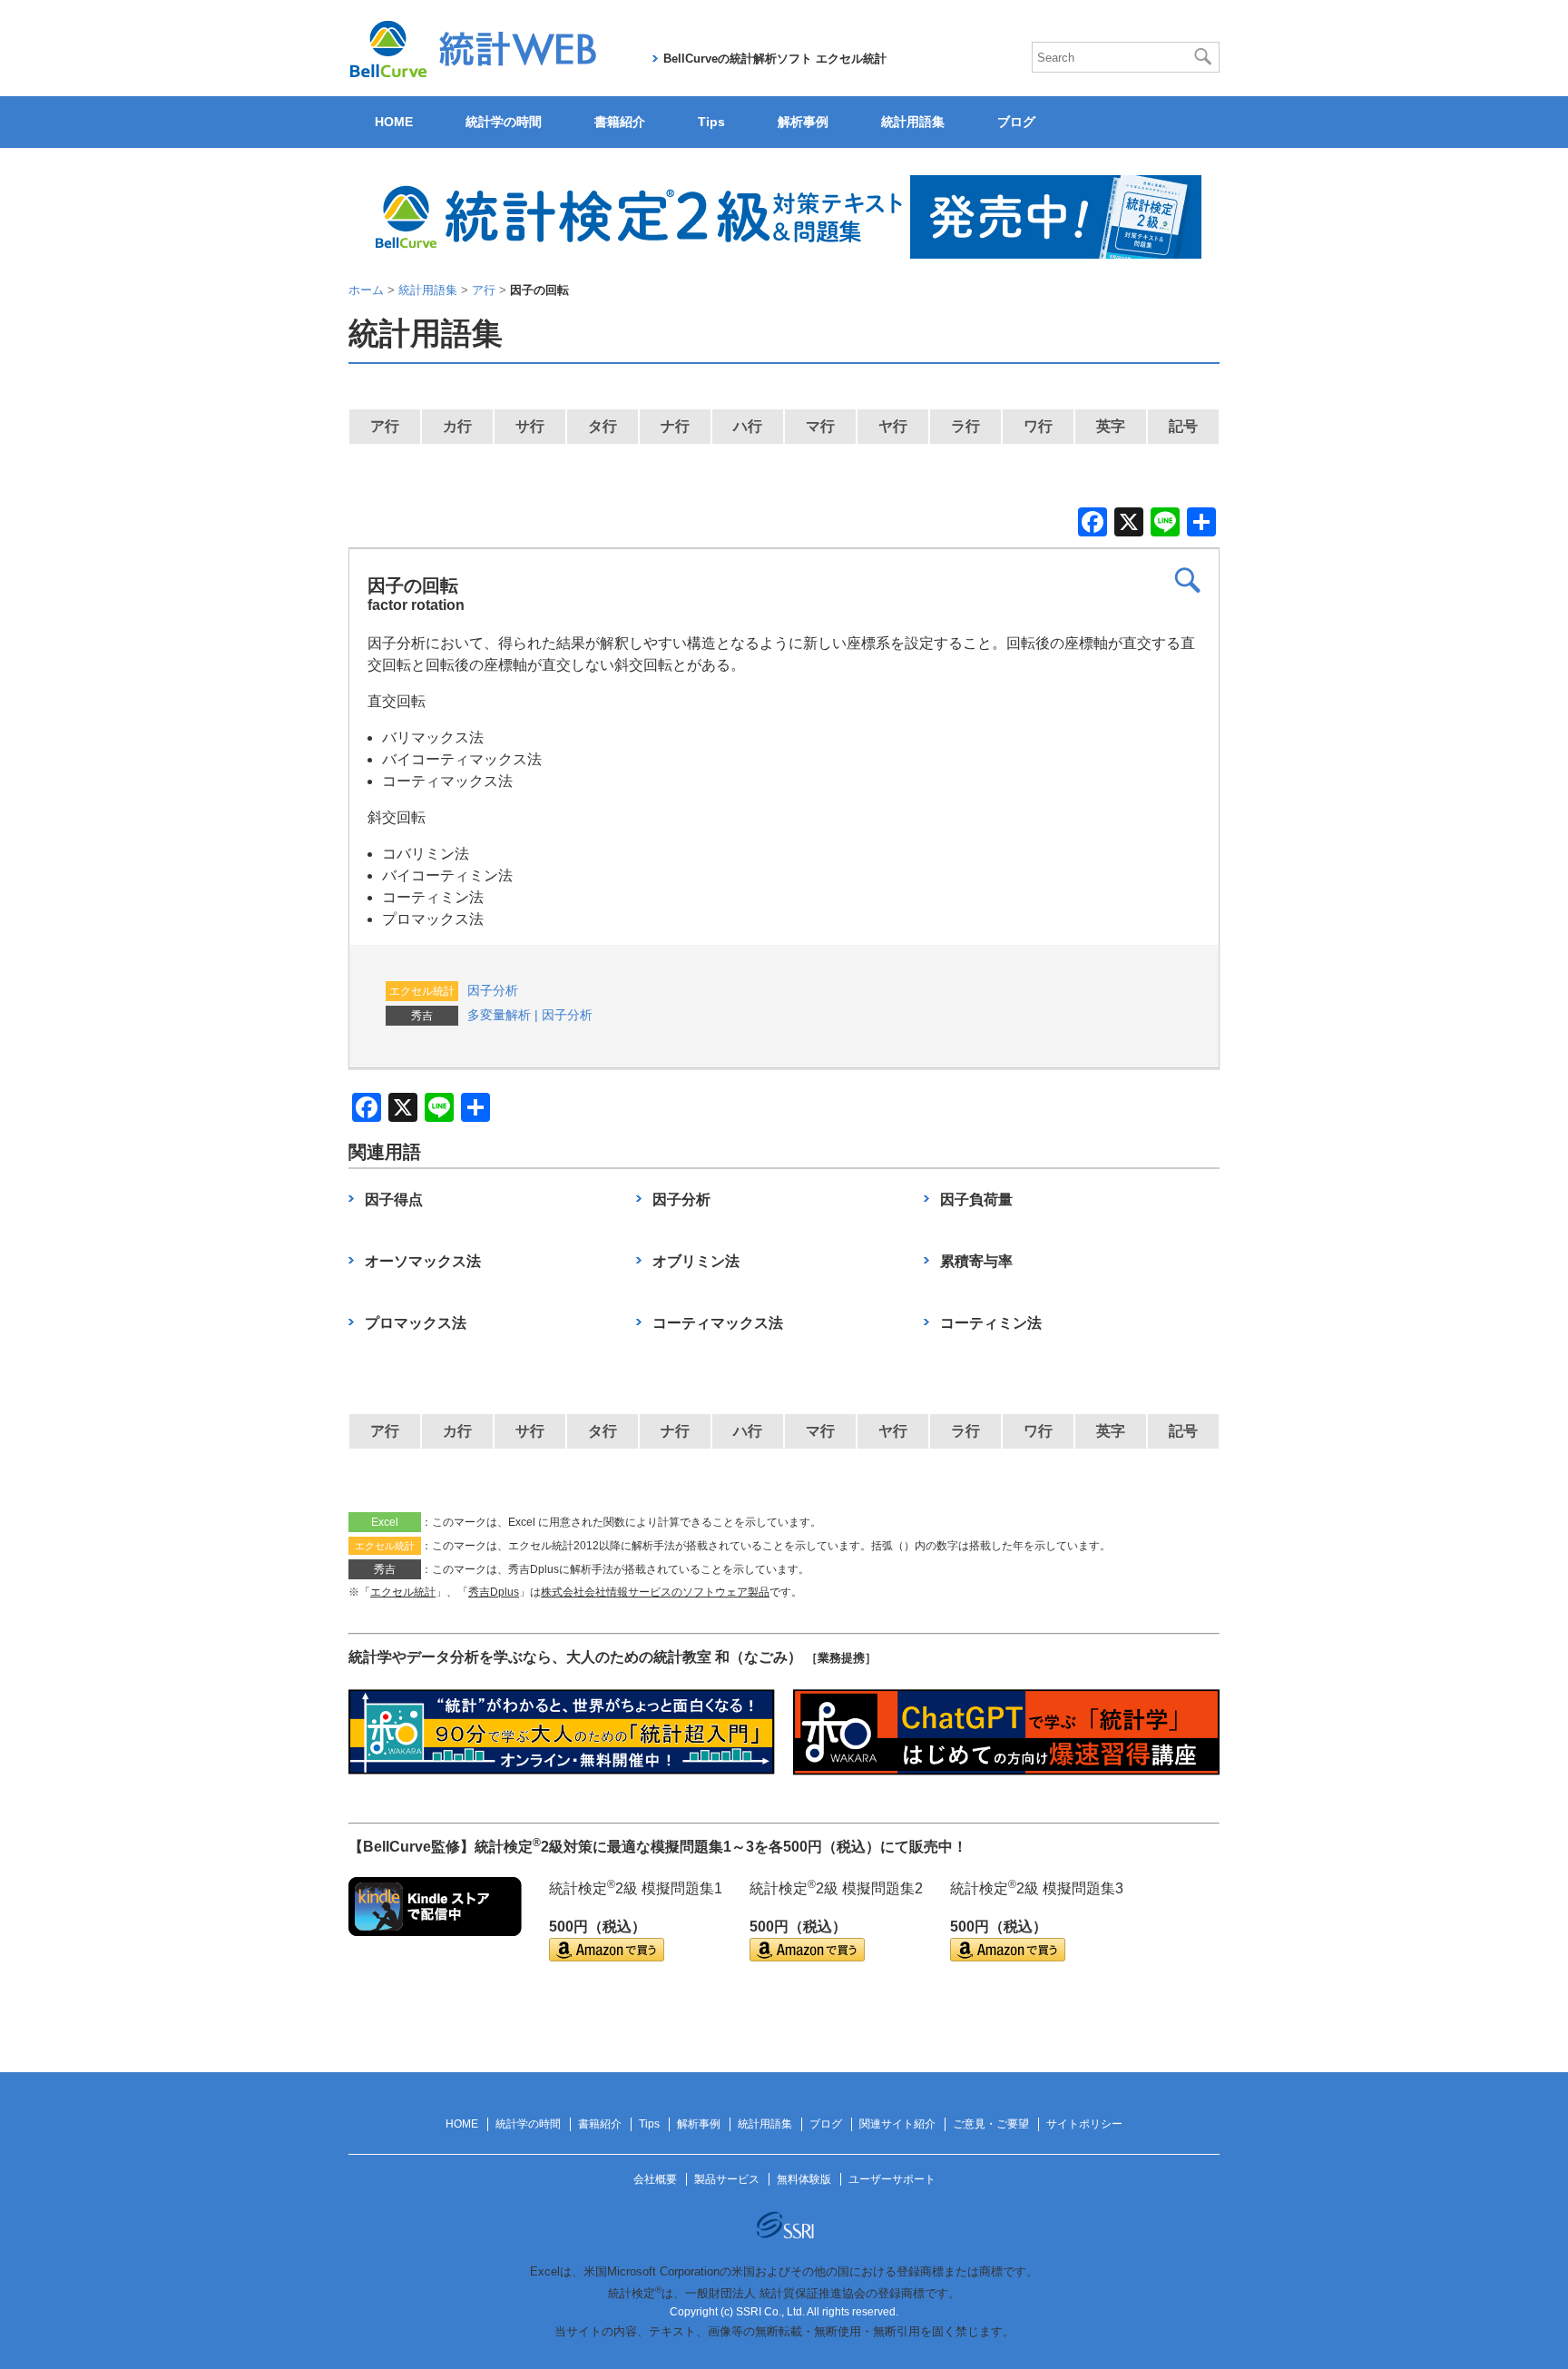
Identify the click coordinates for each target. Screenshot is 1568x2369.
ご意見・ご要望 (991, 2124)
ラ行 (965, 426)
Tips (711, 122)
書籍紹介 (620, 122)
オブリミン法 (696, 1261)
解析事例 (803, 122)
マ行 (820, 426)
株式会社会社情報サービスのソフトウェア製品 (655, 1592)
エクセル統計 (403, 1592)
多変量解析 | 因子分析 (530, 1015)
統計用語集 (913, 122)
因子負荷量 (976, 1199)
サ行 (530, 426)
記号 (1183, 426)
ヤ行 (893, 426)
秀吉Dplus (494, 1592)
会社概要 (655, 2179)
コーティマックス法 (718, 1323)
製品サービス (727, 2179)
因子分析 (493, 990)
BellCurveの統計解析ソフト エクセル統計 (775, 59)
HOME (394, 122)
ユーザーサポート (892, 2179)
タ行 (603, 426)
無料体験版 (804, 2179)
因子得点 (394, 1199)
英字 (1111, 426)
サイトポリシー (1084, 2124)
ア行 (385, 426)
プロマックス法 (416, 1323)
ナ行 (675, 426)
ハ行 (748, 426)
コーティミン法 (991, 1323)
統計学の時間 (504, 122)
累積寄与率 (976, 1261)
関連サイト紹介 (897, 2124)
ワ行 (1038, 426)
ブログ (1016, 122)
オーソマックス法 (423, 1261)
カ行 (457, 426)
